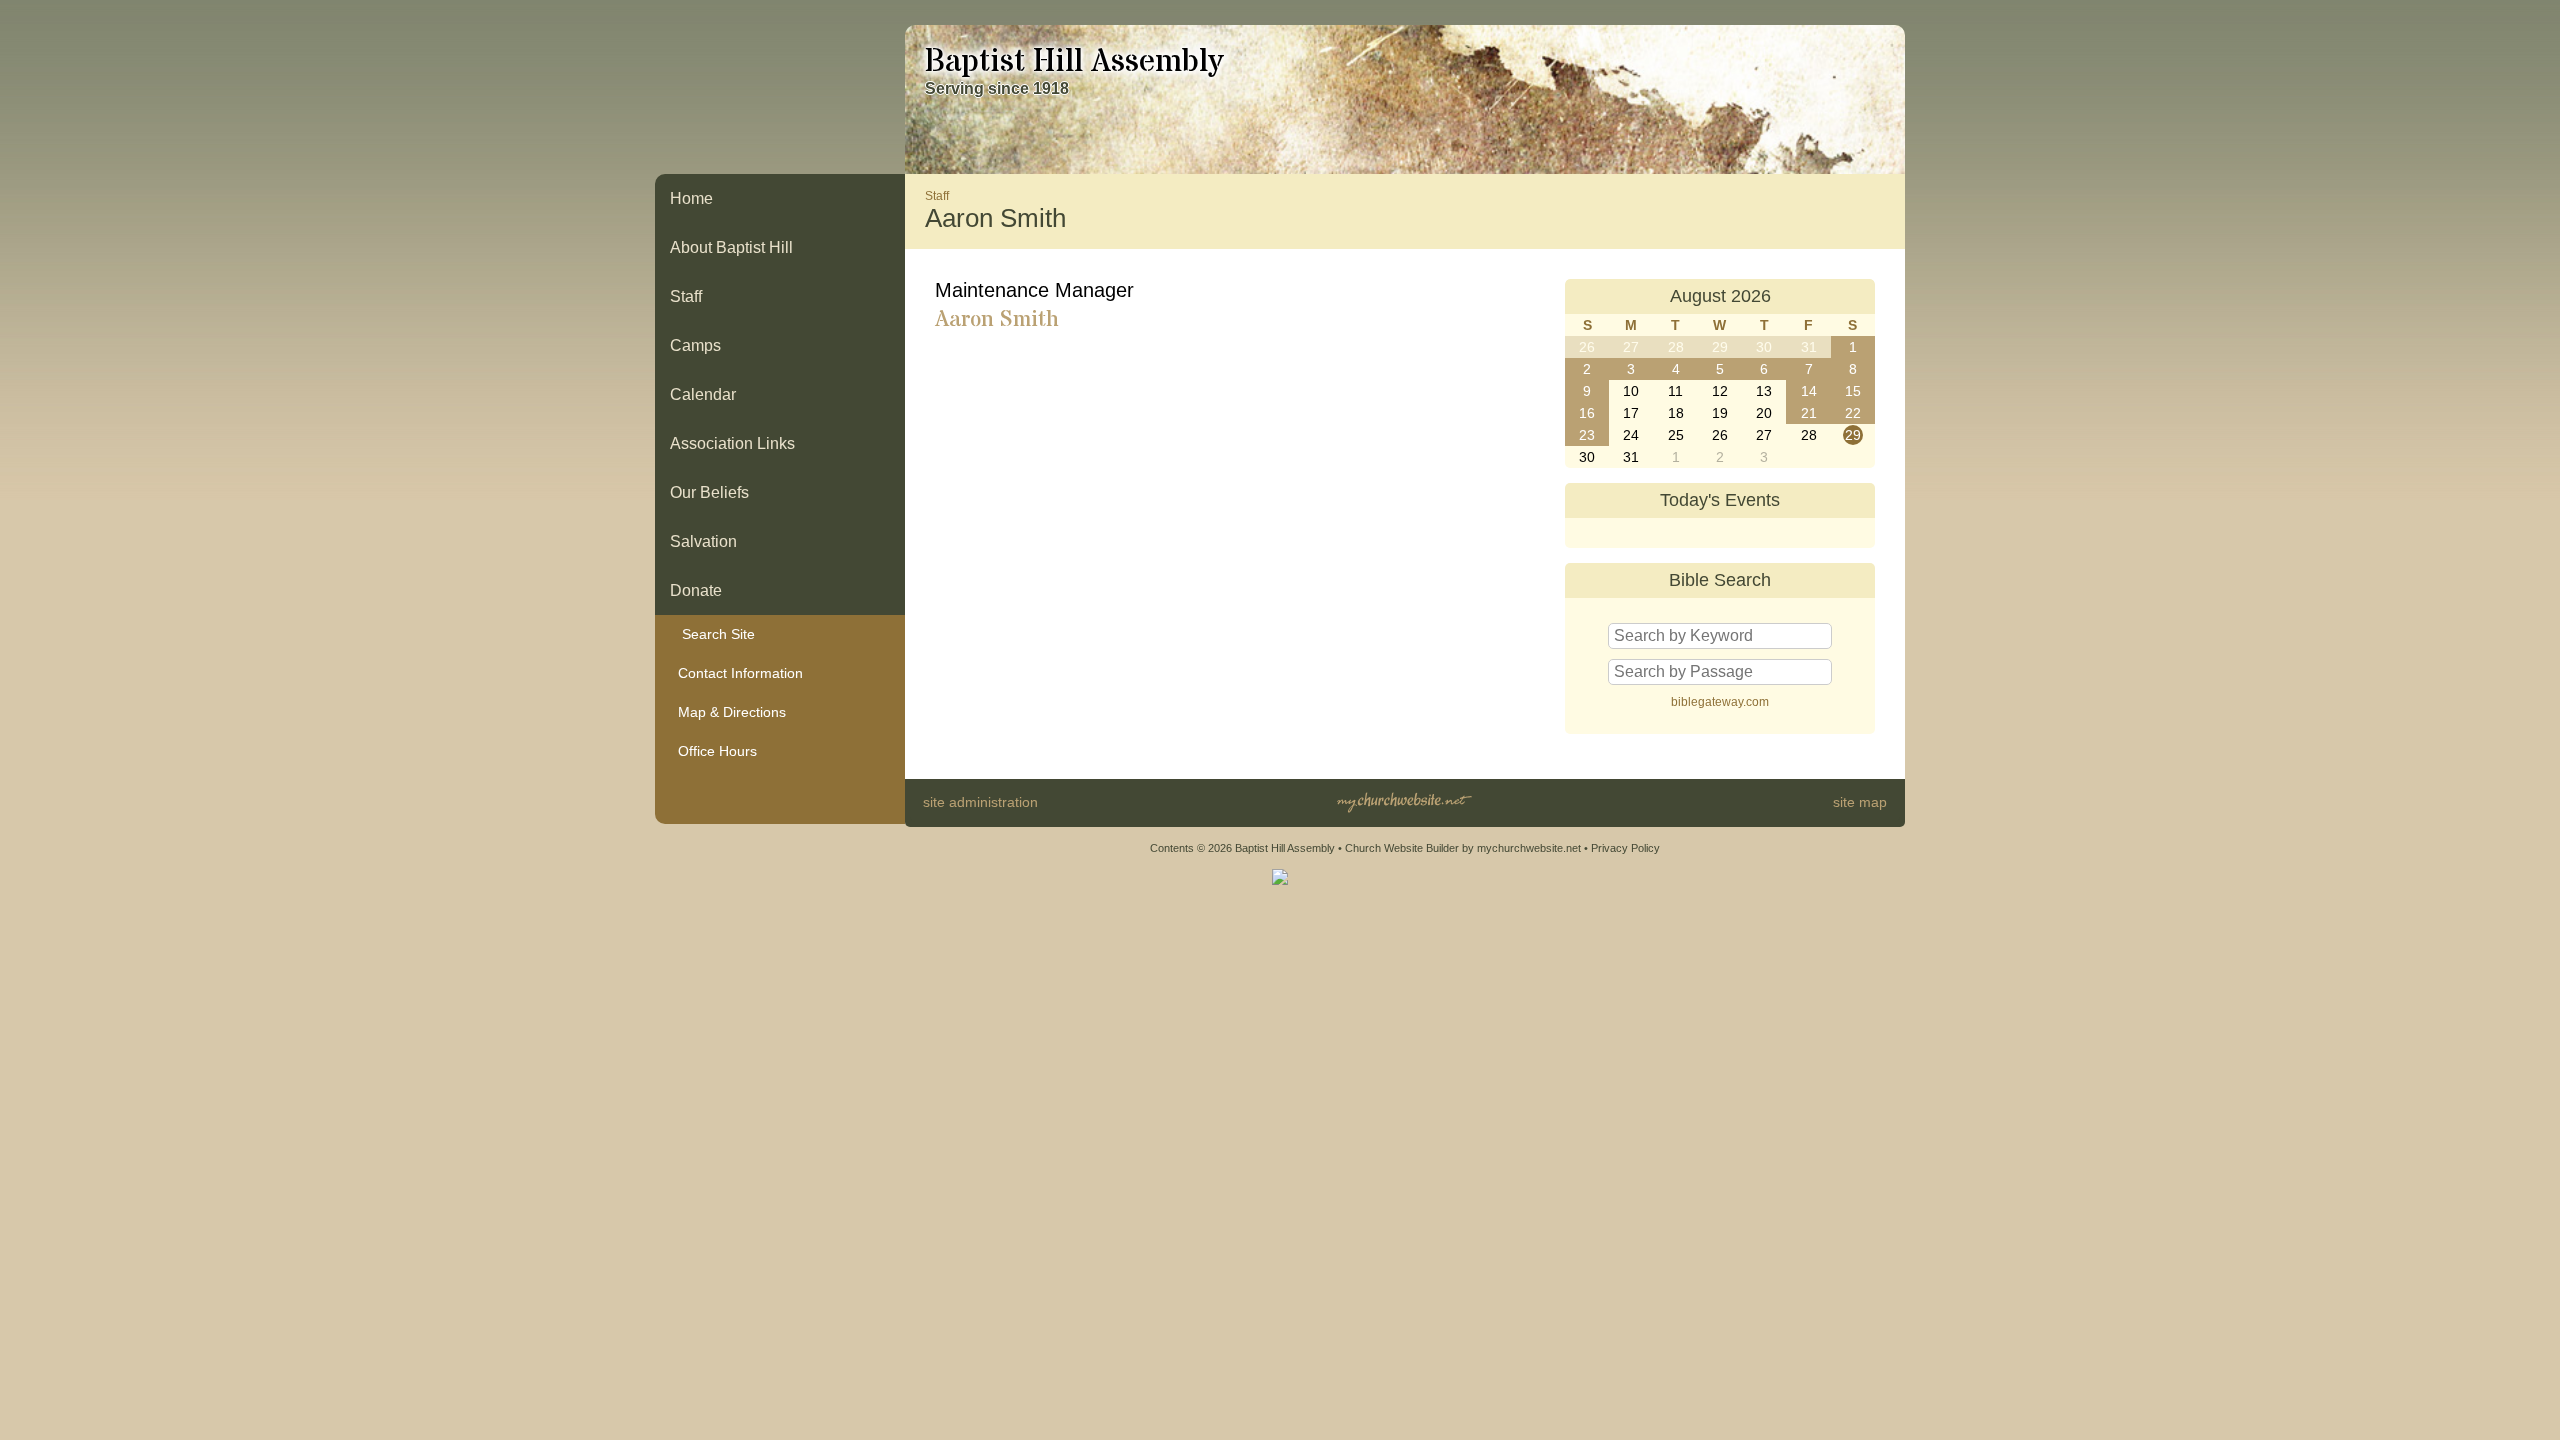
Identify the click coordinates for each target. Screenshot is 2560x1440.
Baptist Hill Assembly (1074, 62)
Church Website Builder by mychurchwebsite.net (1463, 848)
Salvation (703, 541)
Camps (695, 345)
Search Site (712, 634)
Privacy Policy (1625, 848)
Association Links (732, 443)
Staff (686, 296)
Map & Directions (728, 712)
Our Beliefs (709, 492)
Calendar (703, 394)
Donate (696, 590)
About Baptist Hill (731, 247)
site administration (980, 802)
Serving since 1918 (997, 88)
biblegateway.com (1720, 702)
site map (1860, 802)
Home (691, 198)
